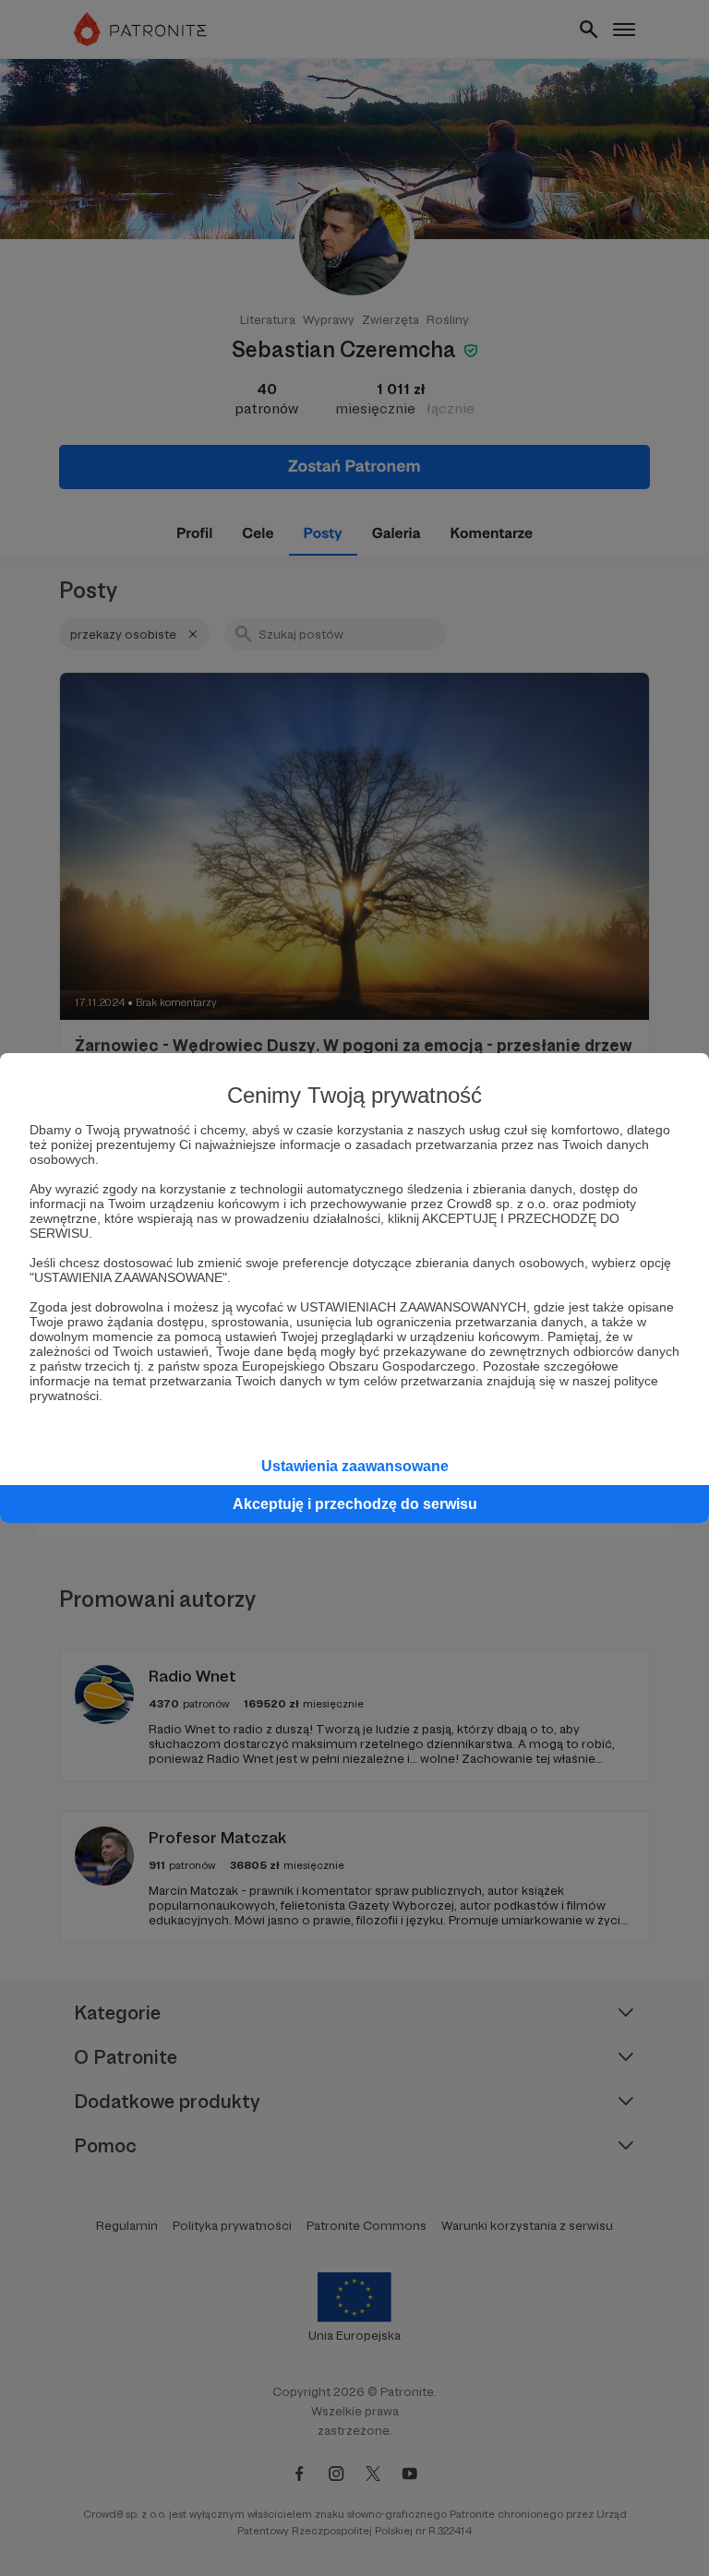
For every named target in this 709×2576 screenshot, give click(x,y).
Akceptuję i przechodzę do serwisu (355, 1504)
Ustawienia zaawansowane (355, 1466)
